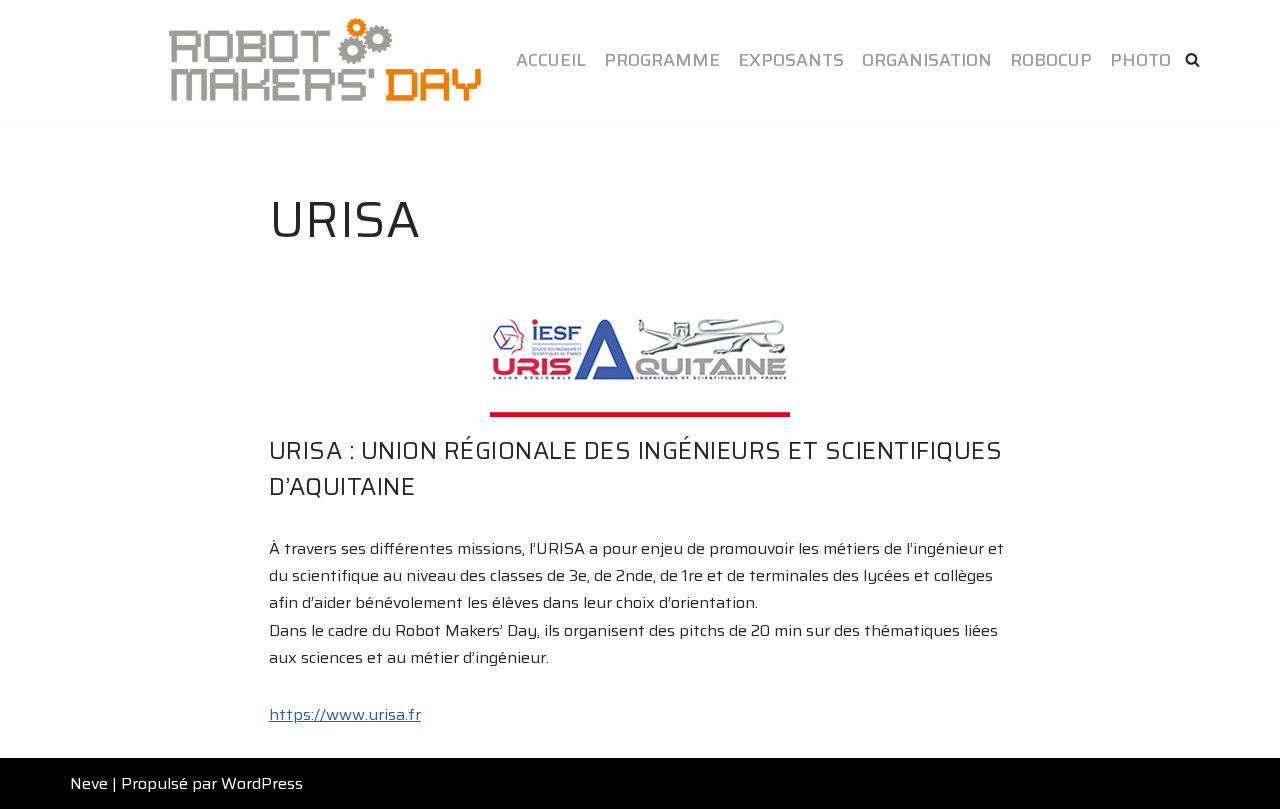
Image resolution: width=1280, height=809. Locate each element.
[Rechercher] (1192, 59)
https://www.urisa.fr (345, 714)
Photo (1140, 60)
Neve (89, 783)
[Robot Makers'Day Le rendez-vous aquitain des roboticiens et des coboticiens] (325, 60)
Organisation (927, 60)
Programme (662, 60)
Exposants (791, 60)
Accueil (551, 60)
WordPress (262, 783)
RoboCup (1051, 60)
